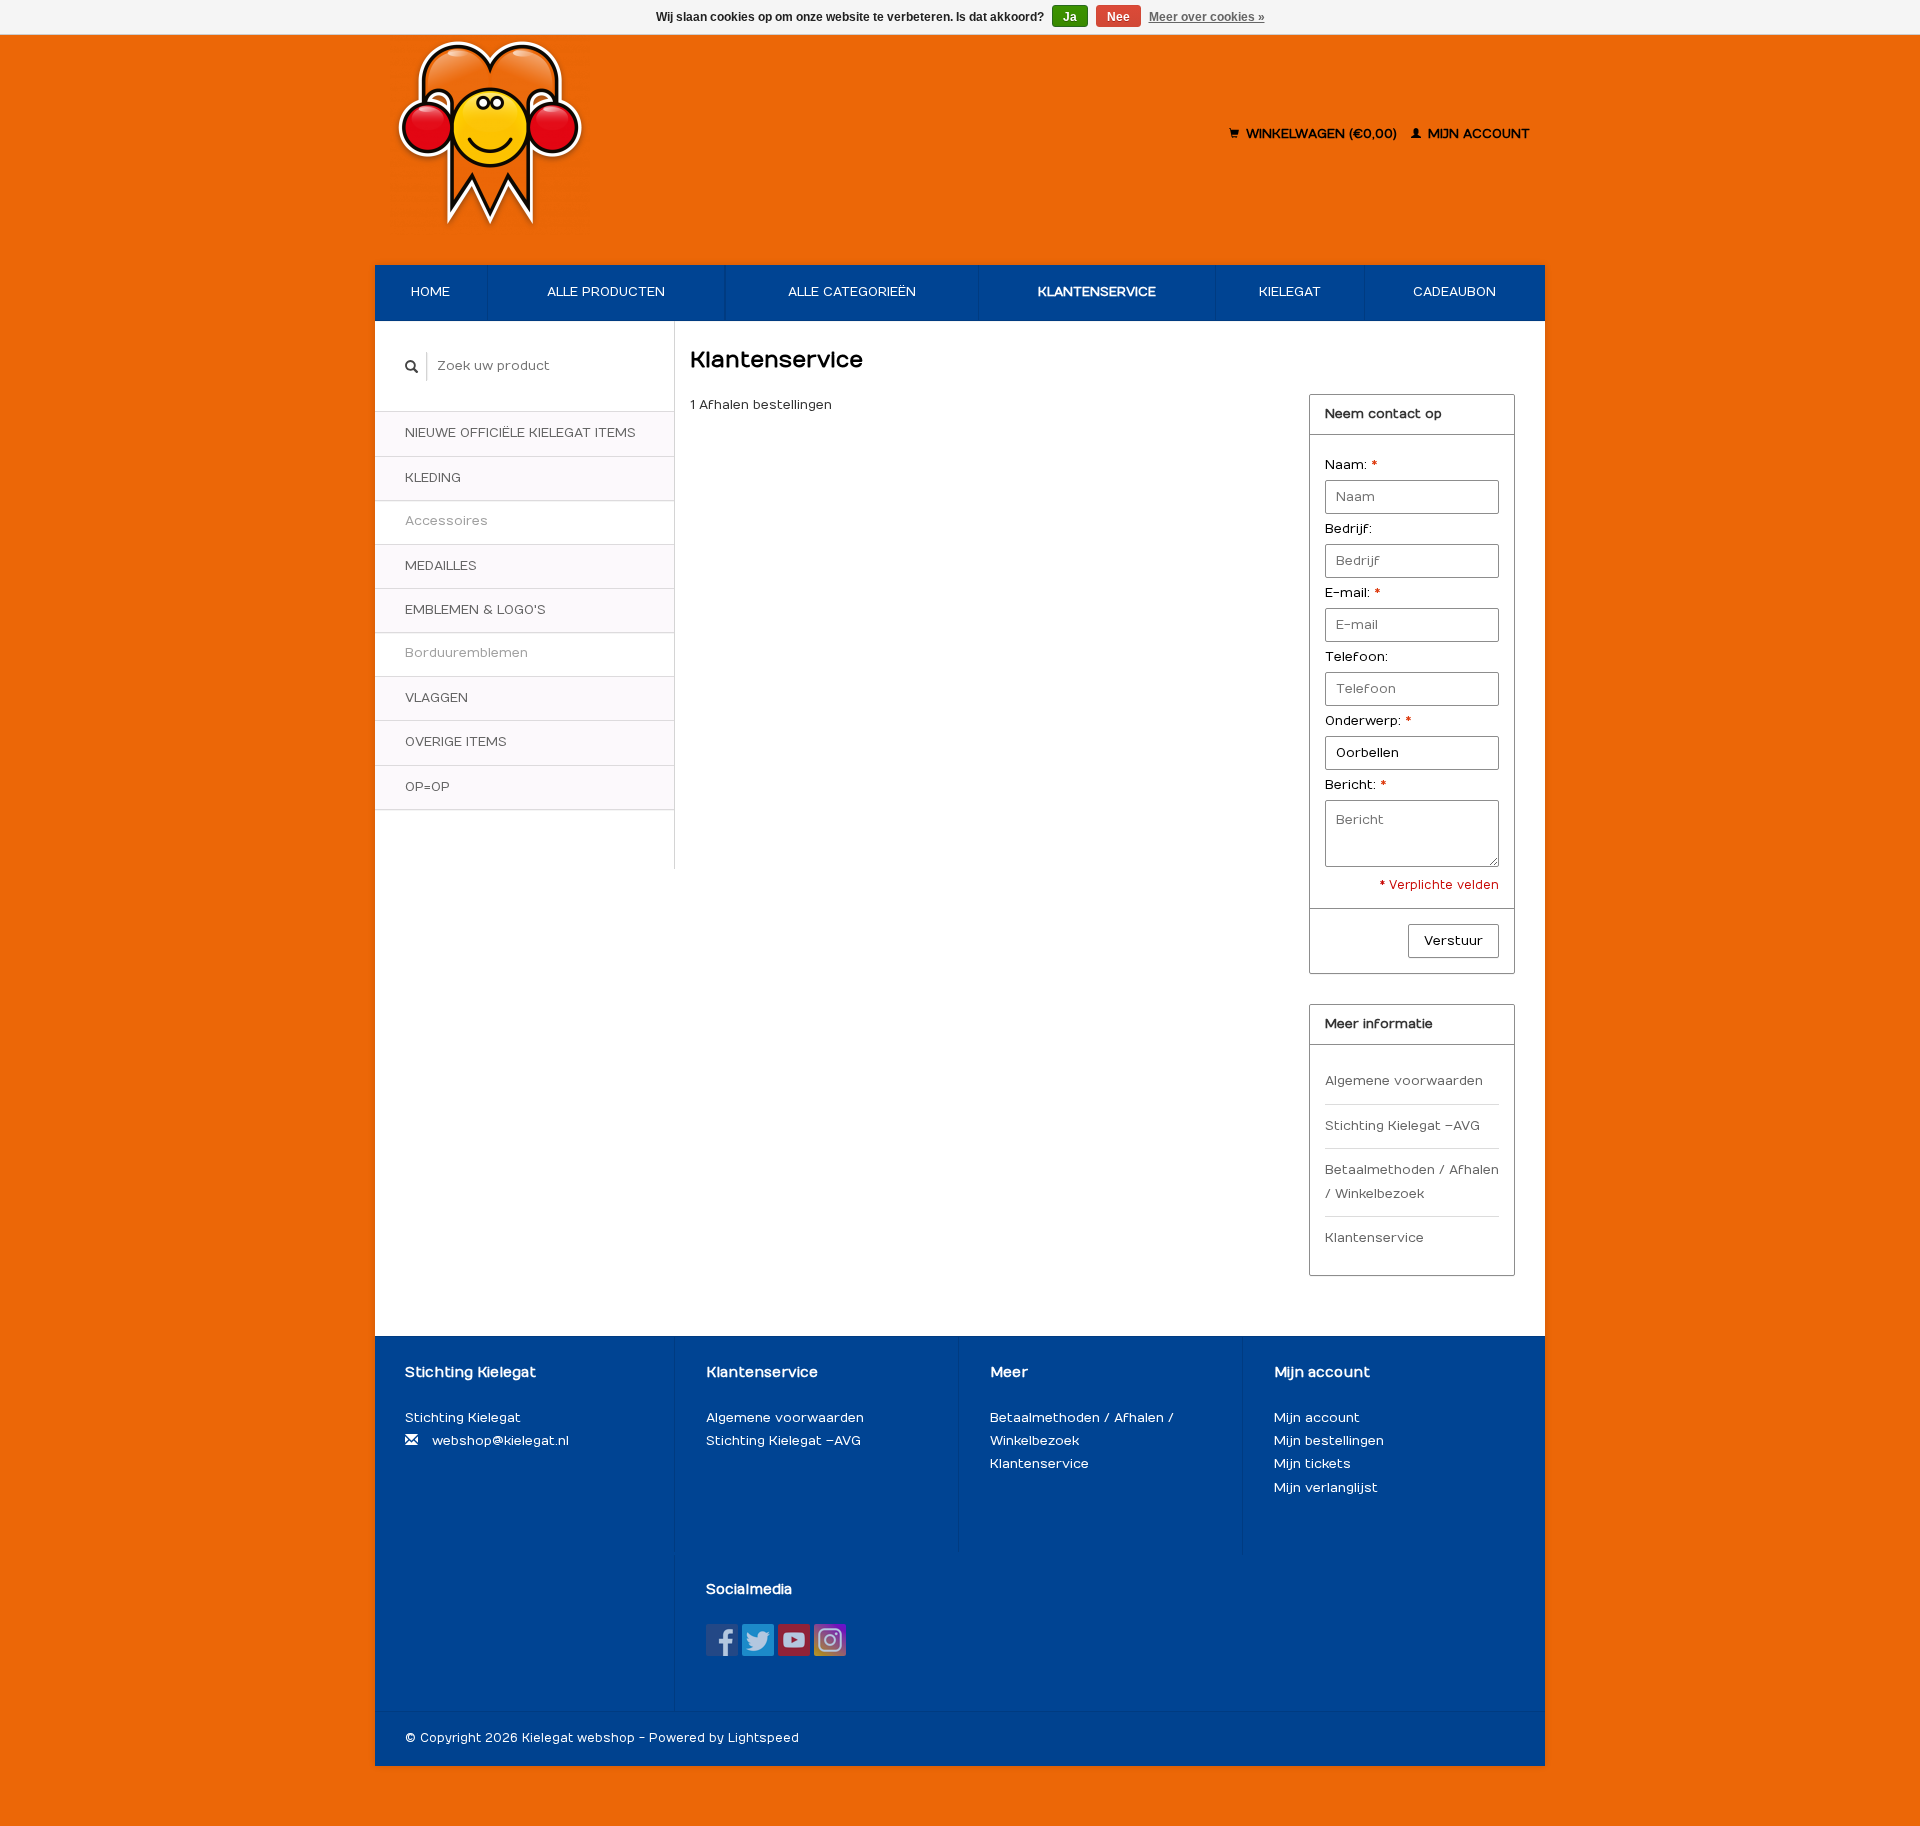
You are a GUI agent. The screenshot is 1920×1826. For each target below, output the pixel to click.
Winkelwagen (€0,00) (1321, 134)
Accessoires (446, 521)
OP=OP (427, 787)
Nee (1118, 17)
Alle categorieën (852, 292)
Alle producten (606, 292)
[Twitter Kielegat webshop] (758, 1640)
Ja (1070, 17)
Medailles (441, 566)
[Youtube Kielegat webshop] (794, 1640)
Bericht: (1355, 785)
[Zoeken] (412, 366)
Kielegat (1290, 292)
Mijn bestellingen (1329, 1441)
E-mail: (1352, 593)
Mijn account (1477, 134)
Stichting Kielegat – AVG (1402, 1126)
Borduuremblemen (466, 653)
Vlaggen (436, 698)
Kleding (433, 478)
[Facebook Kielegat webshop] (722, 1640)
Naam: (1351, 465)
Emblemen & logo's (475, 610)
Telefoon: (1356, 657)
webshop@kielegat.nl (500, 1441)
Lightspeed (763, 1738)
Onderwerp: (1368, 721)
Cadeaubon (1454, 292)
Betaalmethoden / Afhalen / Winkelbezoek (1412, 1181)
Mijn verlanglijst (1326, 1488)
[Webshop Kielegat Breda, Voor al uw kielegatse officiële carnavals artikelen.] (617, 135)
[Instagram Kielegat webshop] (830, 1640)
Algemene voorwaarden (1404, 1081)
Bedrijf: (1348, 529)
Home (430, 292)
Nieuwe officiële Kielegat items (520, 433)
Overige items (456, 742)
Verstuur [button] (1453, 941)
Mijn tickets (1312, 1464)
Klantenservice (1097, 292)
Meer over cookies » (1207, 17)
